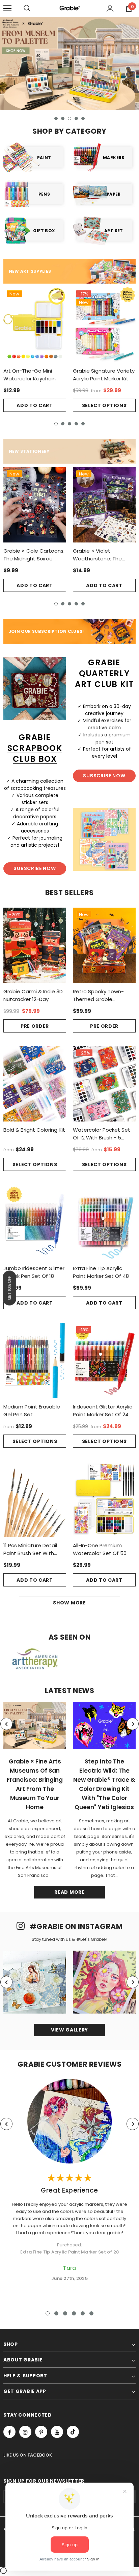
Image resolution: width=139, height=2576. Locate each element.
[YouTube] (57, 2432)
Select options (104, 405)
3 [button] (69, 118)
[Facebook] (9, 2432)
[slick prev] (6, 1724)
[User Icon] (110, 9)
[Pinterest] (41, 2432)
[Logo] (69, 8)
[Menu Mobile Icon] (7, 8)
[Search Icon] (27, 8)
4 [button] (76, 118)
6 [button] (91, 2313)
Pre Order (35, 1026)
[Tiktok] (73, 2432)
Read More (69, 1892)
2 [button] (63, 118)
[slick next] (133, 1724)
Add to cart (35, 405)
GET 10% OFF (9, 1288)
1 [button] (56, 118)
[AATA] (35, 1659)
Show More (69, 1603)
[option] (69, 63)
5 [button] (83, 118)
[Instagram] (25, 2432)
